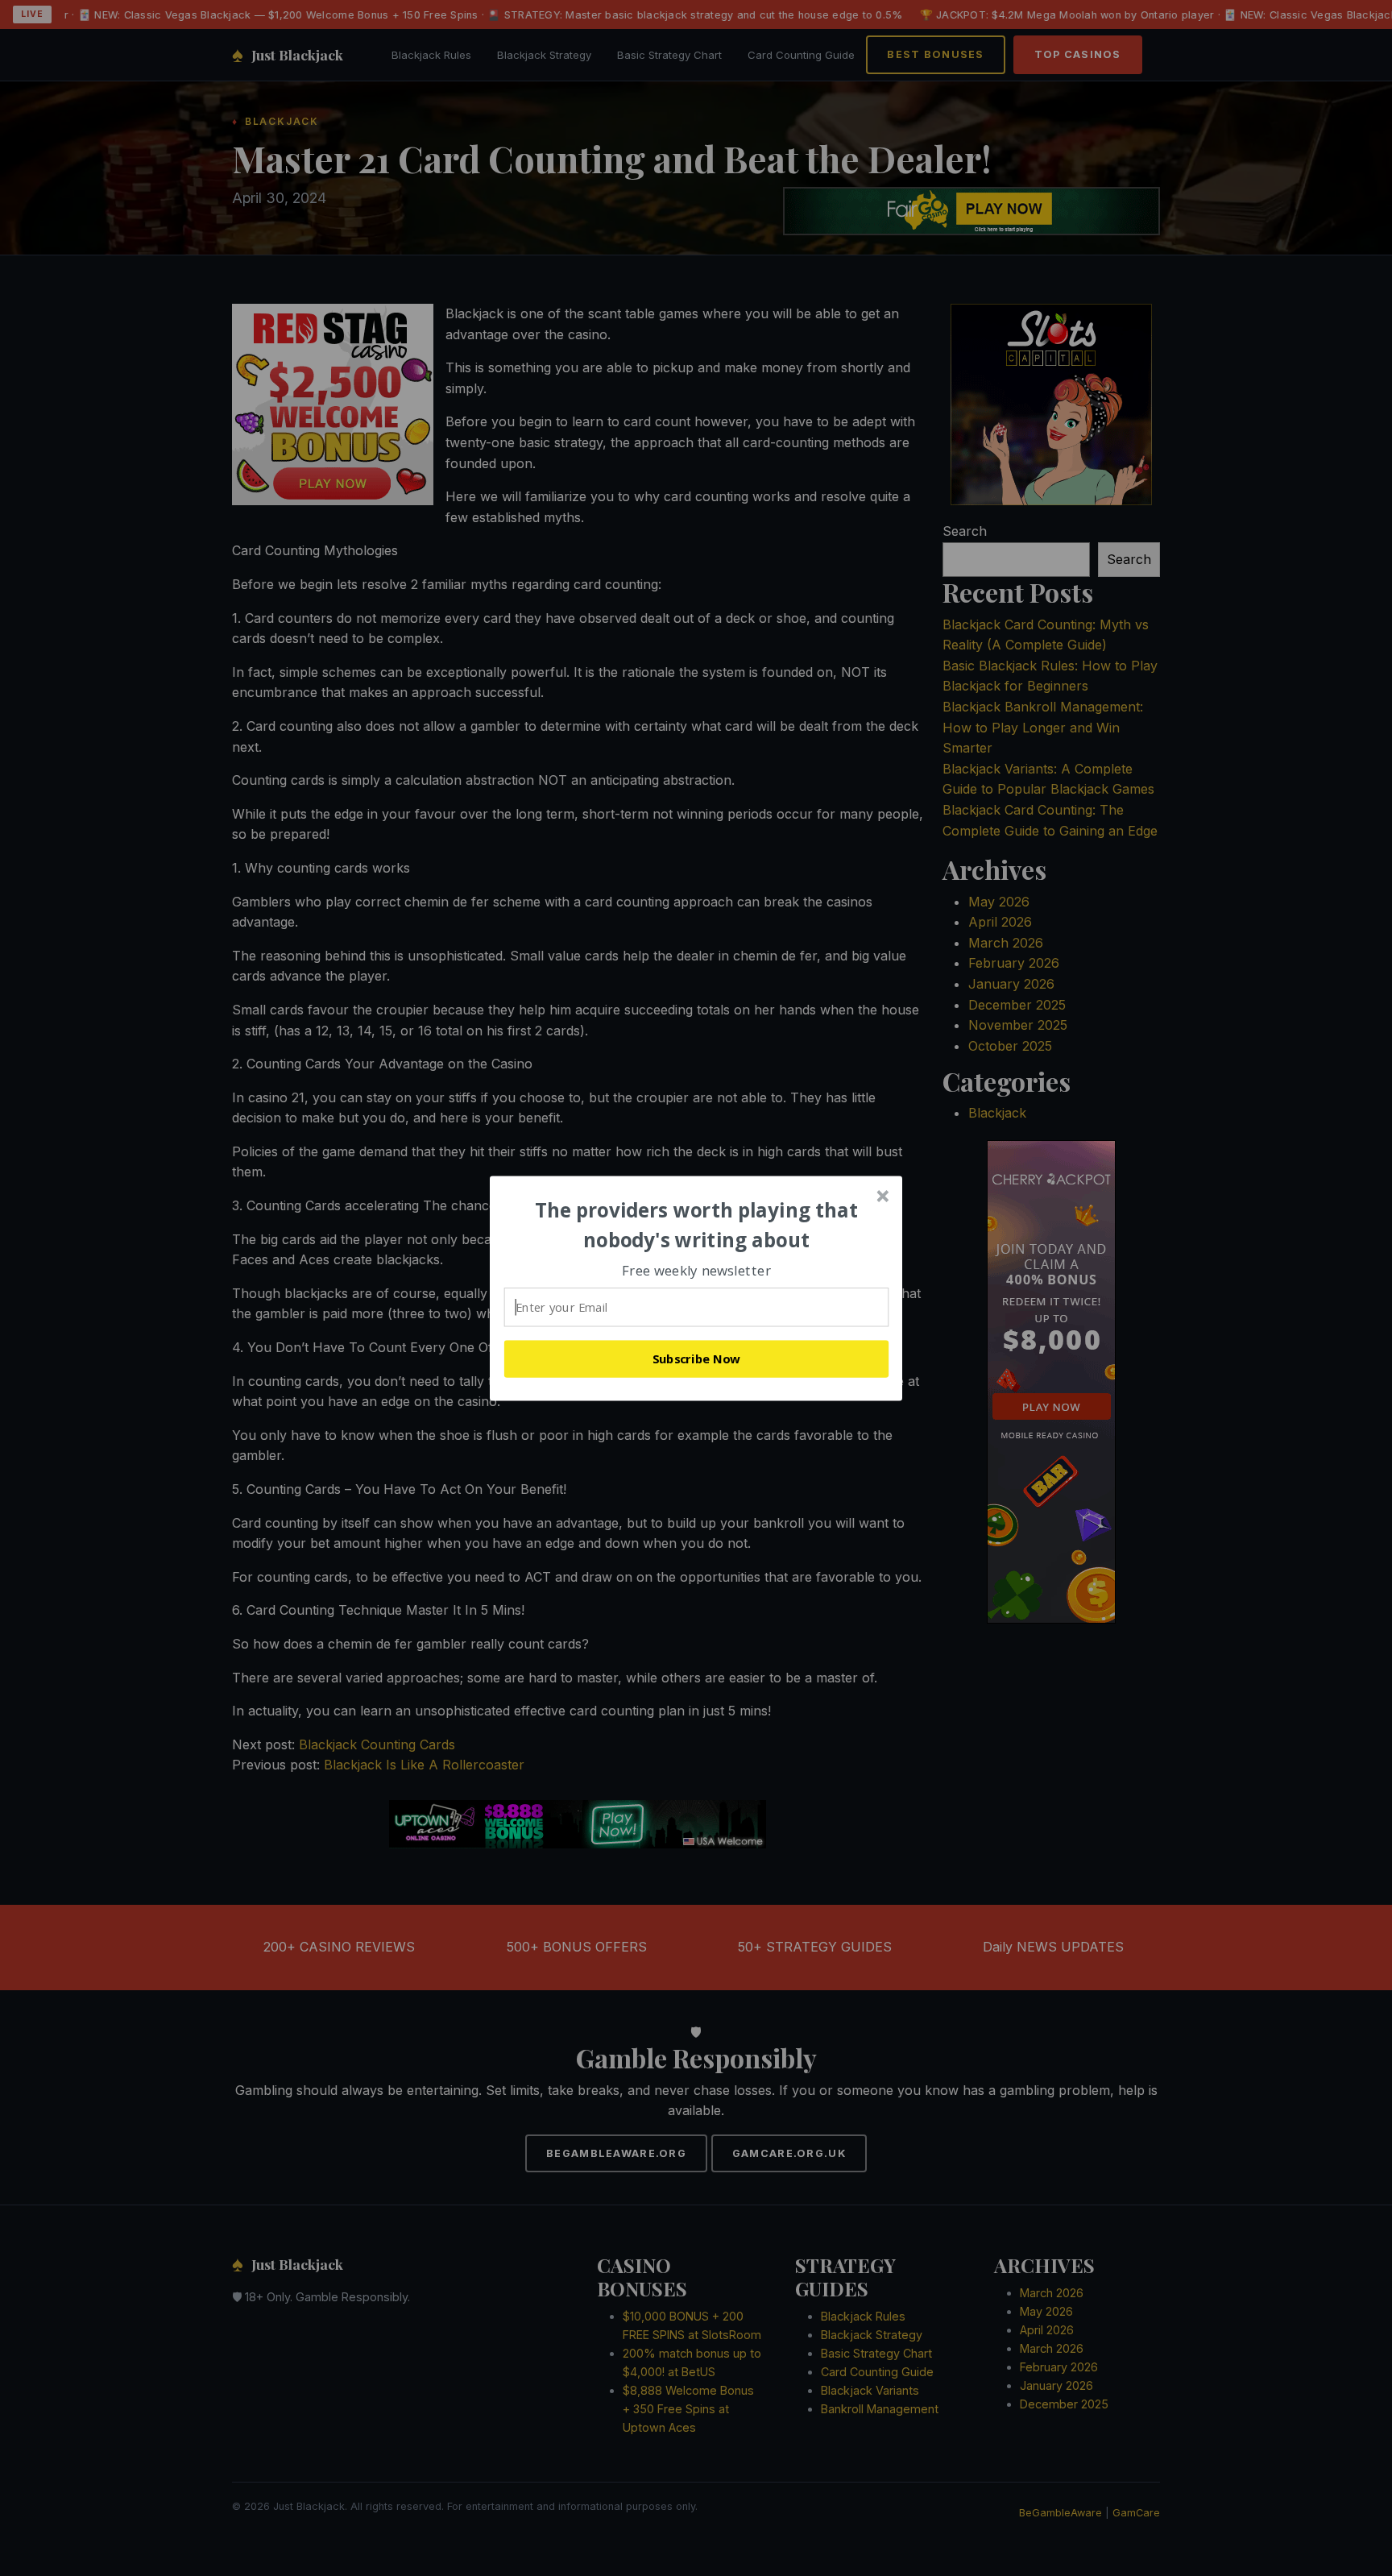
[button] (697, 1225)
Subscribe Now (697, 1359)
